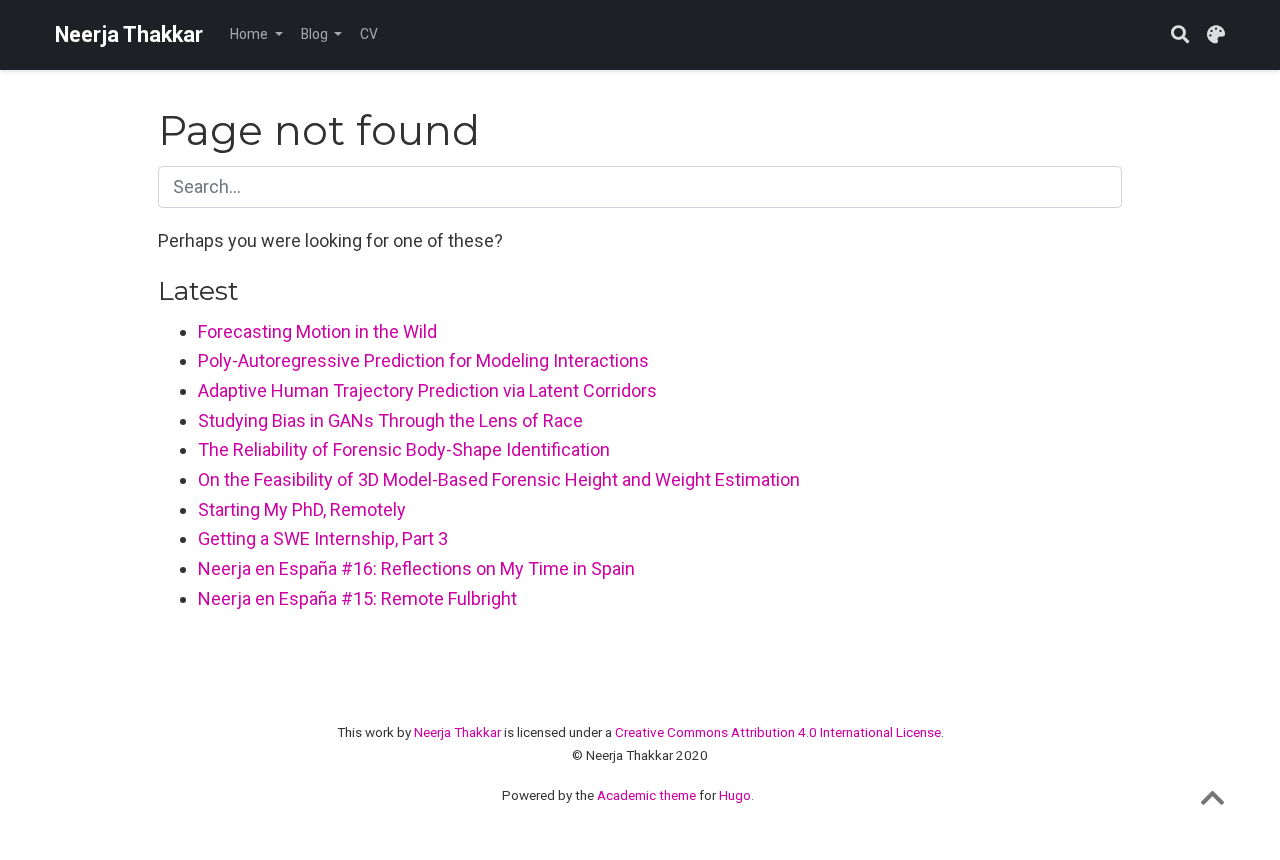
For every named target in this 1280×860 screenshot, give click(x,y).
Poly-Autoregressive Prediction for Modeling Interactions (423, 360)
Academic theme (646, 795)
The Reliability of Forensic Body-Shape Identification (404, 449)
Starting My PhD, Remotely (302, 509)
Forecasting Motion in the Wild (317, 331)
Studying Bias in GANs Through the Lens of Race (390, 420)
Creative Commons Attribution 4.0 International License (778, 732)
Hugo (735, 795)
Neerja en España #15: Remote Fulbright (357, 598)
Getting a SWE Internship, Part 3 (323, 538)
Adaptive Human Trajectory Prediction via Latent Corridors (427, 390)
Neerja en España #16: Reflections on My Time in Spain (416, 568)
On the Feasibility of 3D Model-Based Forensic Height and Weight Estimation (499, 479)
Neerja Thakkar (129, 34)
